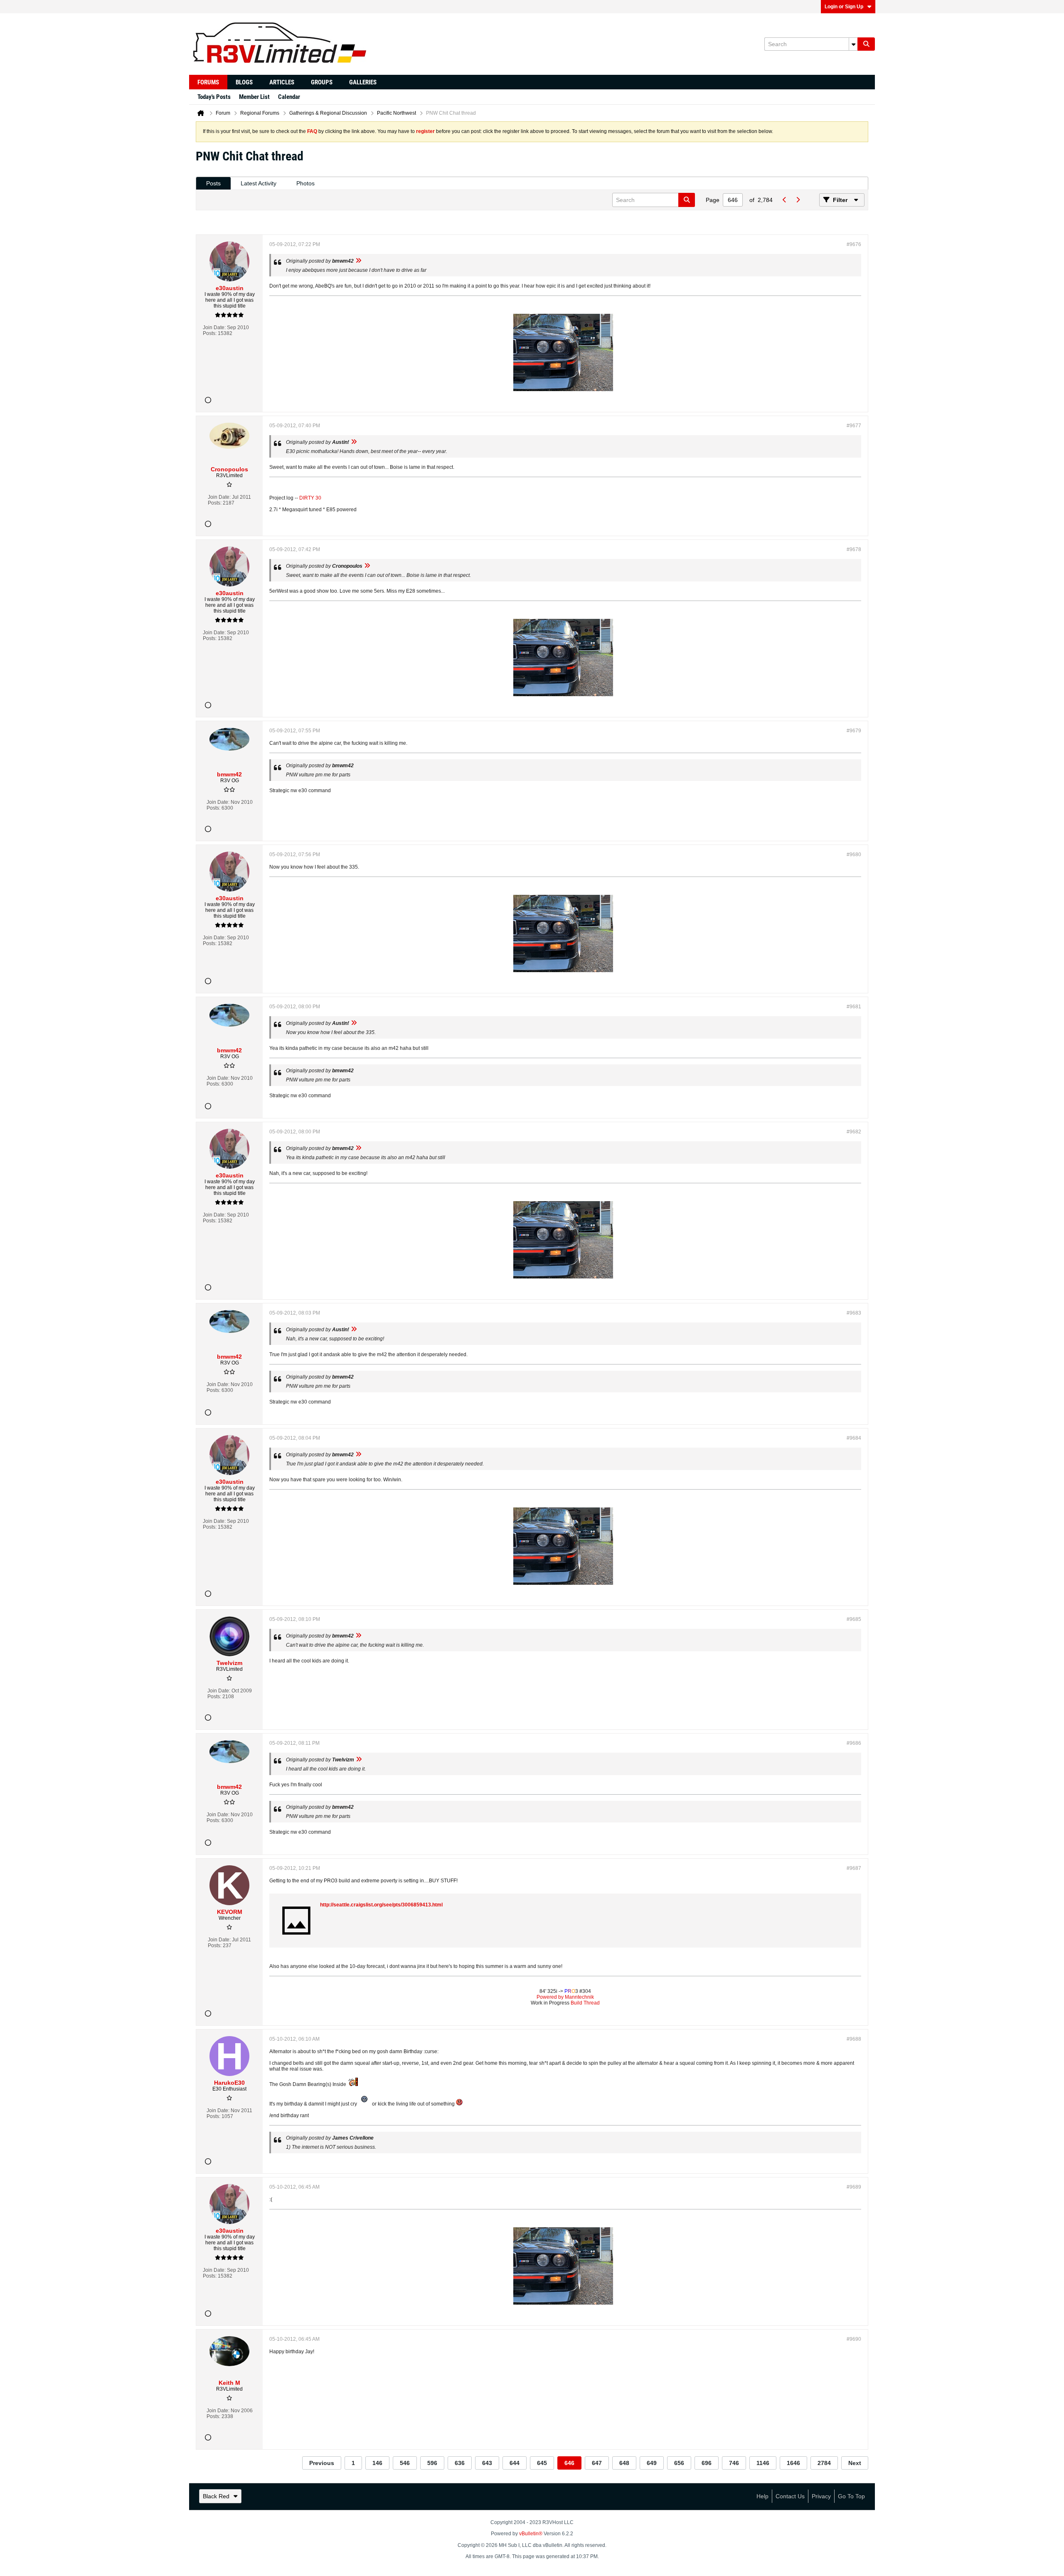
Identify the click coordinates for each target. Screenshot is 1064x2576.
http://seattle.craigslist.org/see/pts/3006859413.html (381, 1905)
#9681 (854, 1007)
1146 (763, 2463)
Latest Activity (259, 183)
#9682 (854, 1132)
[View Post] (358, 261)
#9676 (854, 244)
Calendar (289, 97)
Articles (282, 82)
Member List (254, 97)
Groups (322, 82)
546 (405, 2463)
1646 (793, 2463)
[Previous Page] (784, 200)
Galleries (363, 82)
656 (679, 2463)
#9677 (854, 426)
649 (652, 2463)
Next (855, 2463)
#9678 (854, 549)
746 (734, 2463)
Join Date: (214, 328)
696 (707, 2463)
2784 (824, 2463)
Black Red (216, 2496)
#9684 (854, 1438)
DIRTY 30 (310, 498)
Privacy (821, 2496)
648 (624, 2463)
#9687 (854, 1868)
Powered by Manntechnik (565, 1997)
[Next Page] (798, 200)
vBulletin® (531, 2534)
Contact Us (790, 2496)
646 (569, 2463)
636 (460, 2463)
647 (597, 2463)
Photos (305, 183)
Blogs (244, 82)
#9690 (854, 2339)
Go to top (851, 2496)
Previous (322, 2463)
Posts (213, 183)
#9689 (854, 2187)
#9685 (854, 1619)
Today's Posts (214, 97)
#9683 (854, 1313)
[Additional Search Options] (853, 44)
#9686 (854, 1743)
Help (762, 2496)
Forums (208, 82)
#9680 (854, 855)
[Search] (866, 44)
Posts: (210, 333)
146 (377, 2463)
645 (542, 2463)
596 (432, 2463)
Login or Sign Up (844, 7)
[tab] (213, 183)
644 (515, 2463)
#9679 (854, 731)
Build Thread (585, 2003)
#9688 (854, 2039)
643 (487, 2463)
